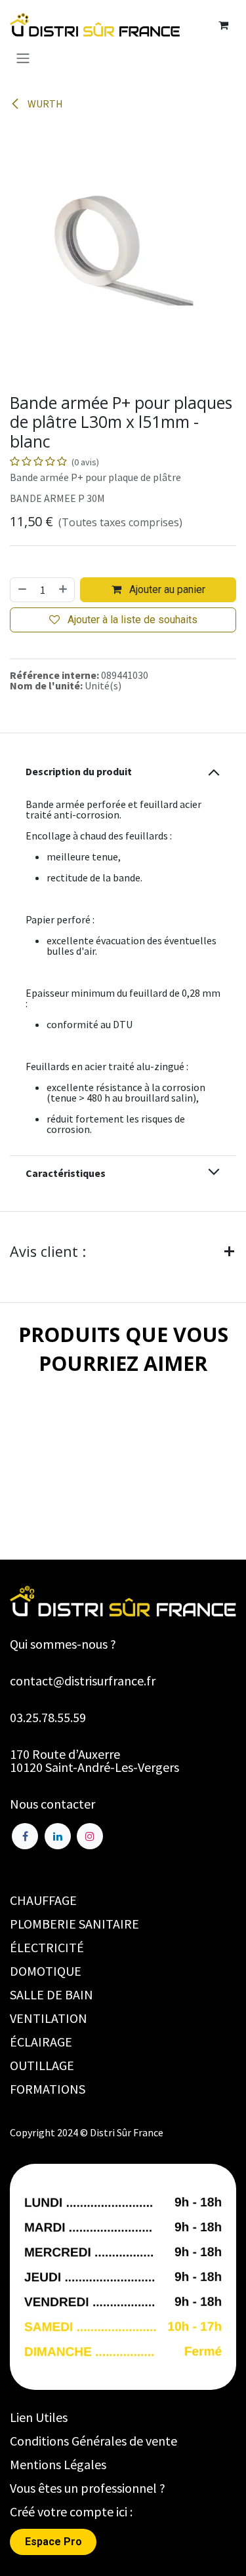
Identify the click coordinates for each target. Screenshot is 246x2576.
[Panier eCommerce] (223, 25)
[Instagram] (90, 1836)
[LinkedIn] (58, 1836)
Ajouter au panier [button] (166, 589)
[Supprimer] (22, 590)
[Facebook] (25, 1836)
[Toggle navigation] (23, 58)
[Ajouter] (64, 590)
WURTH (44, 104)
